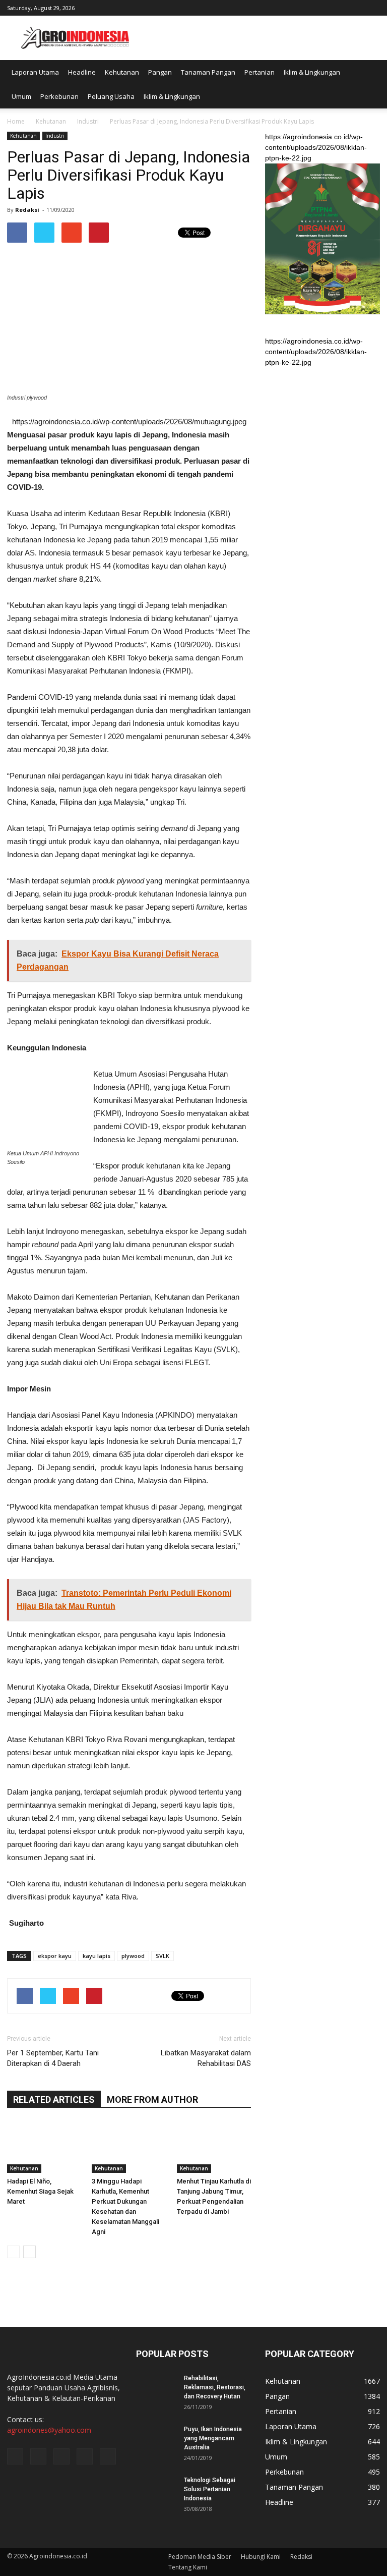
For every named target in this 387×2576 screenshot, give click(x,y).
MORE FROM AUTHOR (152, 2099)
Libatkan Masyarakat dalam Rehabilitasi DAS (206, 2058)
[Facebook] (306, 7)
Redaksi (27, 210)
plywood (133, 1956)
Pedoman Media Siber (200, 2557)
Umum (21, 96)
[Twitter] (339, 7)
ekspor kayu (55, 1956)
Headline (82, 72)
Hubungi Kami (261, 2557)
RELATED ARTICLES (54, 2099)
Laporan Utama (35, 72)
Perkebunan (59, 96)
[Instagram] (322, 7)
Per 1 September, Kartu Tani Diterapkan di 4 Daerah (53, 2058)
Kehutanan (122, 72)
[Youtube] (372, 7)
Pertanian (260, 72)
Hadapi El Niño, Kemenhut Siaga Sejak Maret (40, 2191)
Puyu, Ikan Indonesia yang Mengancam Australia (213, 2438)
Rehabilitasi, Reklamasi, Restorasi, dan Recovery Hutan (215, 2387)
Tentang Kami (188, 2567)
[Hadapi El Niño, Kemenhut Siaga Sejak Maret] (44, 2147)
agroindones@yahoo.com (49, 2430)
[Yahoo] (356, 7)
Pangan (160, 72)
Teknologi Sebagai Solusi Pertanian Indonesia (210, 2489)
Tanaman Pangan (208, 72)
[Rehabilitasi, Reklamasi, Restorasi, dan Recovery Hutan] (156, 2388)
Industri (55, 136)
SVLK (163, 1956)
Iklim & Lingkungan (312, 72)
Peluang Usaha (111, 96)
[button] (368, 84)
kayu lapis (96, 1956)
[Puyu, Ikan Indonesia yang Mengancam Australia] (156, 2439)
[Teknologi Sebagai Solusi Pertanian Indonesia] (156, 2490)
